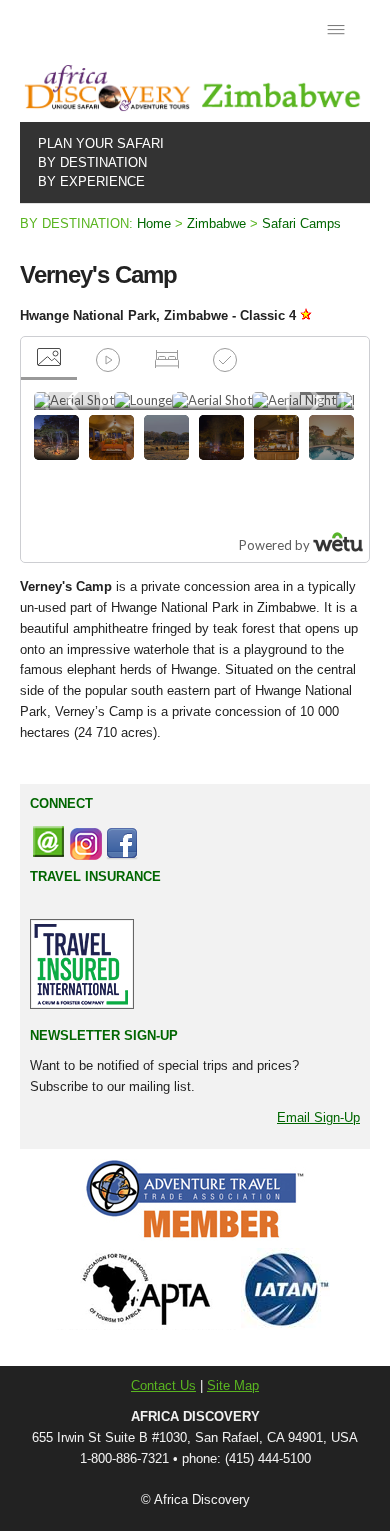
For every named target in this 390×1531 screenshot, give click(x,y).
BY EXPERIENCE (87, 181)
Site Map (233, 1385)
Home (154, 223)
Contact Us (163, 1385)
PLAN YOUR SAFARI (97, 143)
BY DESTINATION (88, 162)
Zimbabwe (216, 223)
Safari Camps (301, 223)
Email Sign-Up (318, 1117)
